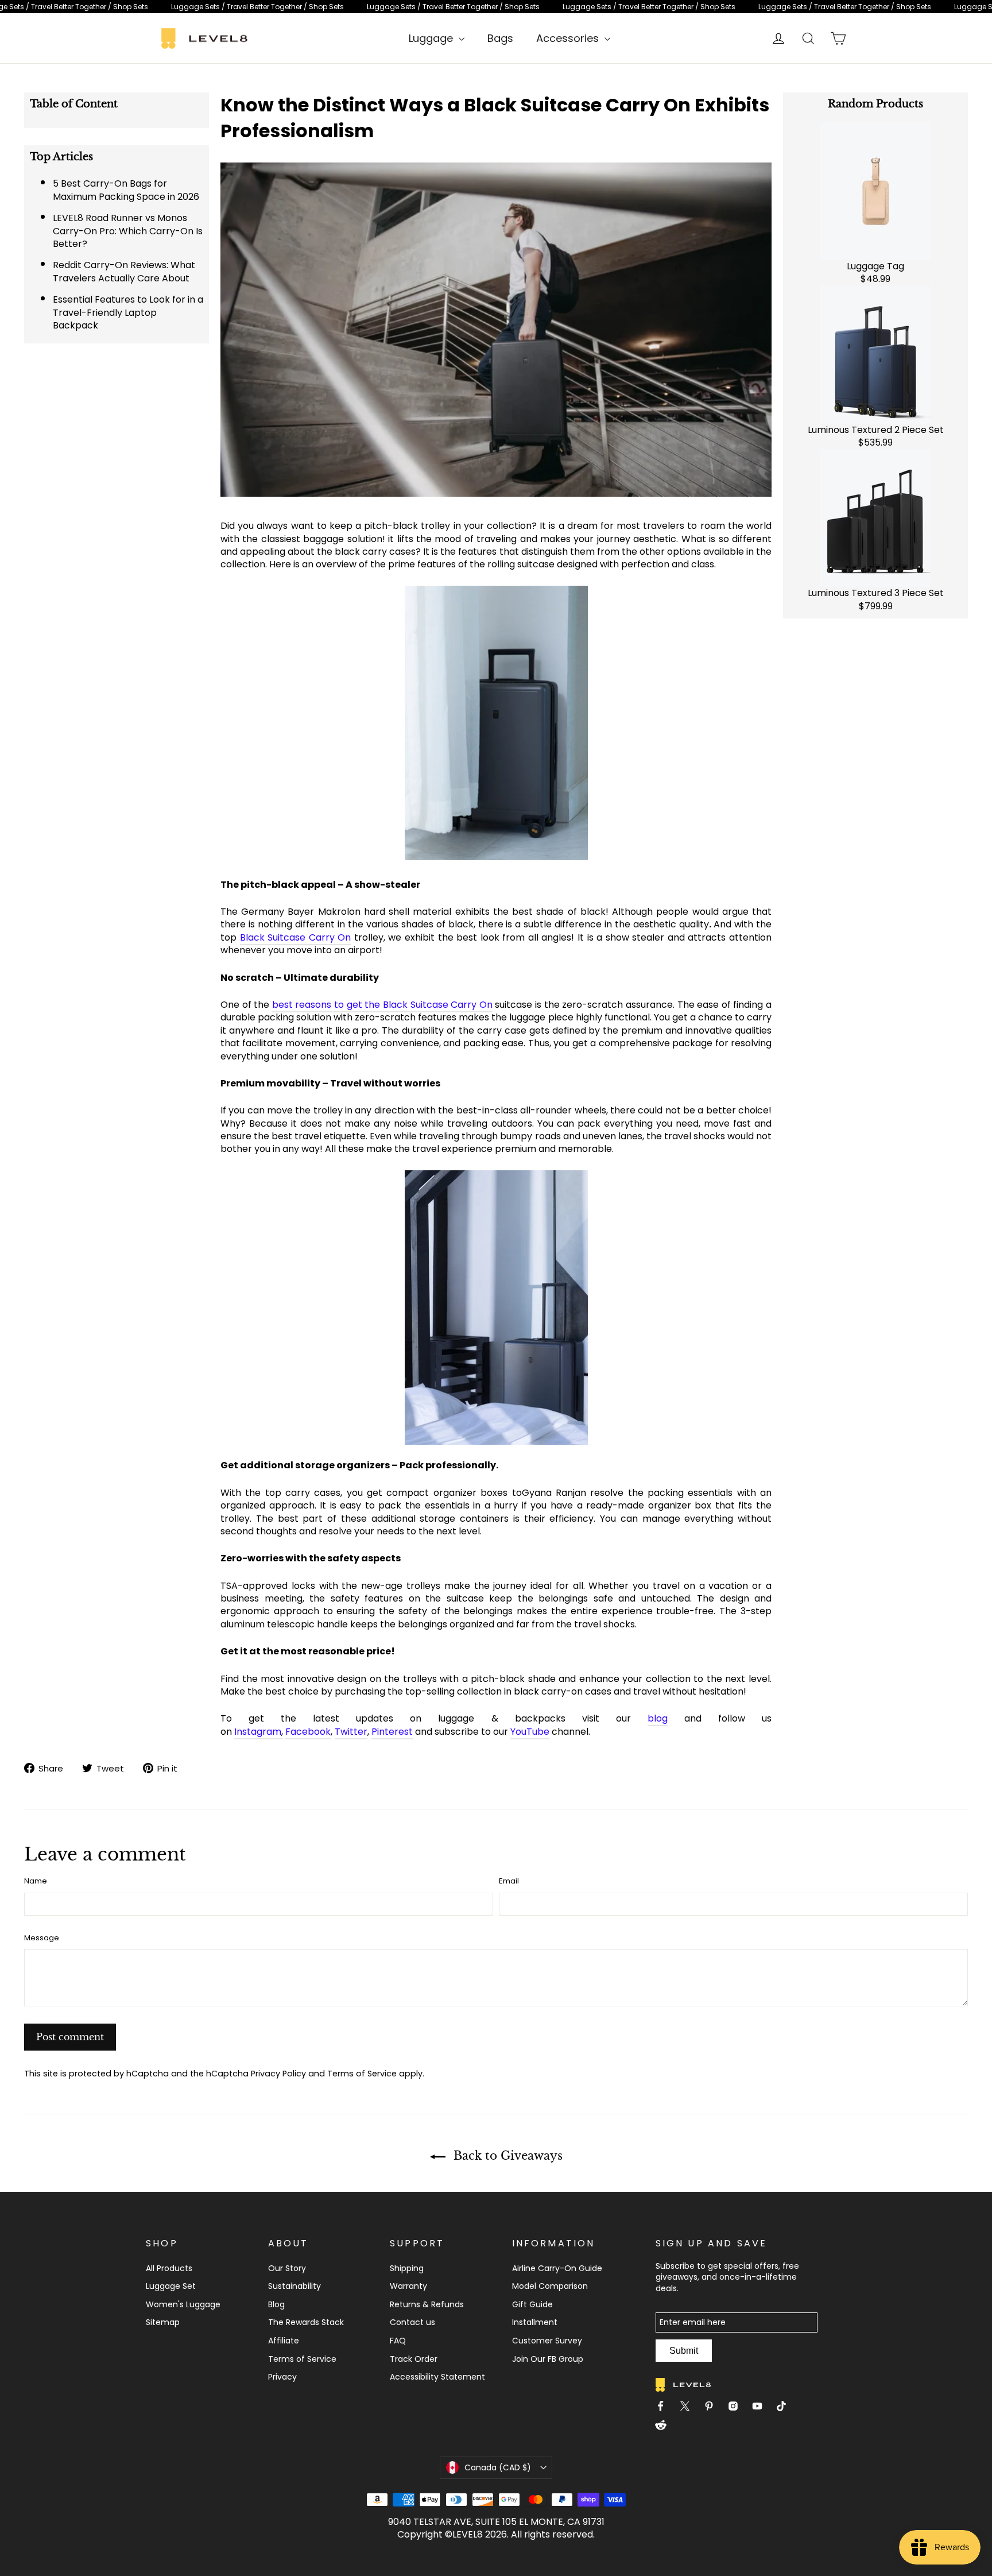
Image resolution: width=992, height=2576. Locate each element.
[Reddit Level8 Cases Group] (665, 2427)
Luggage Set (171, 2286)
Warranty (408, 2286)
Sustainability (294, 2286)
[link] (496, 7)
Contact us (412, 2322)
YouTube (530, 1732)
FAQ (398, 2341)
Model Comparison (550, 2286)
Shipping (407, 2268)
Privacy (282, 2377)
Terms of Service (362, 2074)
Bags (500, 38)
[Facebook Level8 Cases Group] (665, 2408)
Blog (276, 2304)
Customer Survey (547, 2341)
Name (36, 1881)
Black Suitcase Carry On (296, 937)
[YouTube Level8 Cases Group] (762, 2408)
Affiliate (284, 2341)
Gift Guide (532, 2304)
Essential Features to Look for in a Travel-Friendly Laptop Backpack (128, 312)
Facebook (308, 1732)
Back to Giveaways (506, 2156)
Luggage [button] (432, 38)
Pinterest (392, 1732)
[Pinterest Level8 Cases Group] (714, 2408)
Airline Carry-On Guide (557, 2268)
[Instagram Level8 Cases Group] (738, 2408)
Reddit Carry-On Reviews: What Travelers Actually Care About (124, 271)
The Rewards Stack (306, 2322)
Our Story (287, 2268)
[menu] (437, 38)
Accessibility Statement (437, 2377)
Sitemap (163, 2322)
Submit (684, 2351)
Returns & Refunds (427, 2304)
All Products (169, 2268)
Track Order (414, 2359)
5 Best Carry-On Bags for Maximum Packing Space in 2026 (126, 190)
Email (509, 1881)
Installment (535, 2322)
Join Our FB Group (548, 2359)
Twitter (351, 1732)
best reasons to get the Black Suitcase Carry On (382, 1005)
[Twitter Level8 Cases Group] (689, 2408)
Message (42, 1938)
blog (658, 1718)
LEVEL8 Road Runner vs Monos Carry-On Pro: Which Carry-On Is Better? (128, 231)
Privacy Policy (278, 2074)
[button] (496, 2467)
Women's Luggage (183, 2304)
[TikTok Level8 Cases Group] (786, 2408)
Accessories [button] (569, 38)
